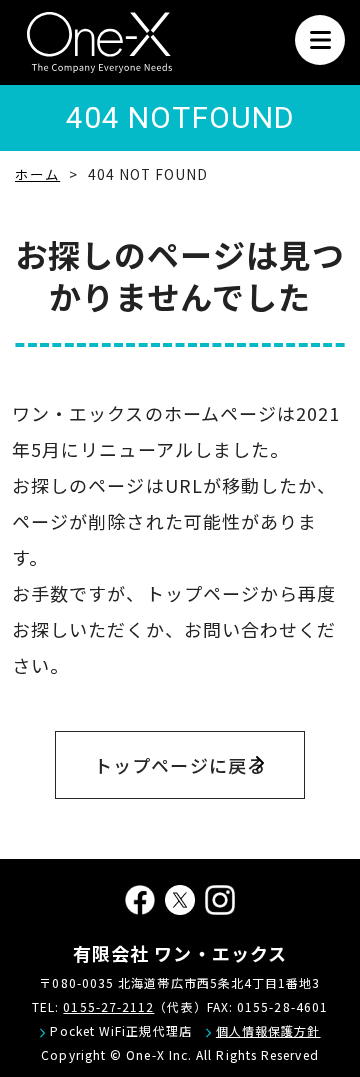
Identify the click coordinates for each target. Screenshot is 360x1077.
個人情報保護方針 (268, 1030)
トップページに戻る (180, 765)
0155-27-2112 (108, 1006)
